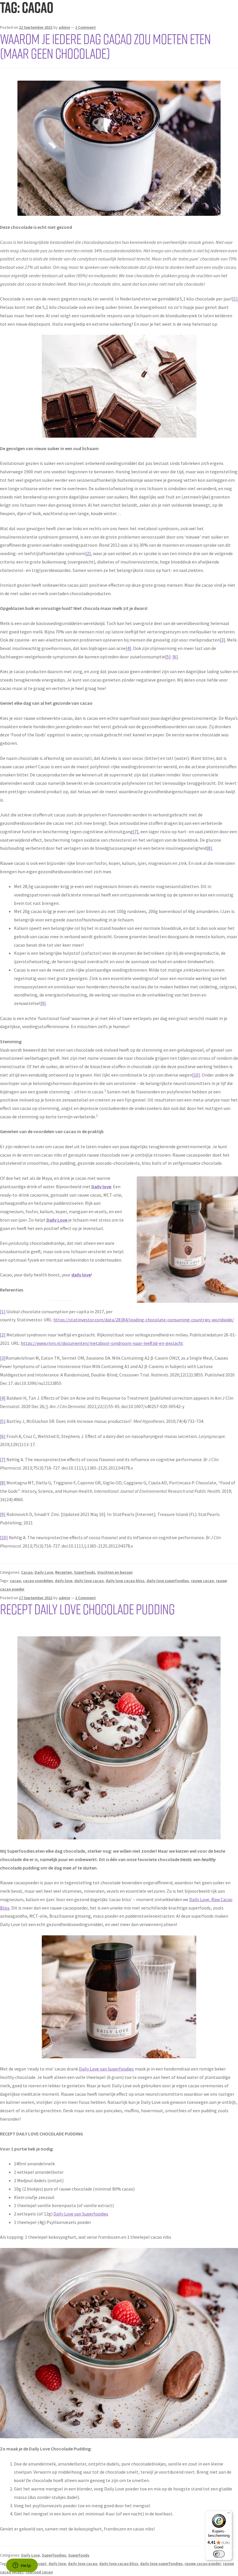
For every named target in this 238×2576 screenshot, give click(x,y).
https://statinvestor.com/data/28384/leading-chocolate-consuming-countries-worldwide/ (144, 1320)
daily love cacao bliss (125, 1581)
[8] (209, 848)
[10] (196, 1075)
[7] (136, 832)
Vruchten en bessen (115, 1572)
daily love (64, 1581)
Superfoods (85, 1572)
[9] (43, 1003)
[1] (235, 299)
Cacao (27, 1572)
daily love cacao (89, 1581)
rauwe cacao (202, 1581)
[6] (175, 657)
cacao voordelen (38, 1581)
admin (64, 27)
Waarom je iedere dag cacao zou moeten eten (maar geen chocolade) (105, 46)
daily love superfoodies (168, 1581)
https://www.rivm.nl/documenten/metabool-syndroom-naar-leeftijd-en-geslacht (102, 1343)
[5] (168, 657)
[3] (222, 640)
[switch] (219, 2554)
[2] (88, 553)
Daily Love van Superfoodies (106, 2069)
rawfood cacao (39, 2572)
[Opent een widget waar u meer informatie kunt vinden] (22, 2566)
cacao (15, 1581)
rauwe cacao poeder (203, 2564)
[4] (128, 648)
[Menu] (229, 2514)
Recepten (64, 1572)
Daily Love (44, 1572)
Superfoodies (54, 2555)
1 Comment (85, 27)
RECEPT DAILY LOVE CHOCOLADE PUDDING (87, 1609)
